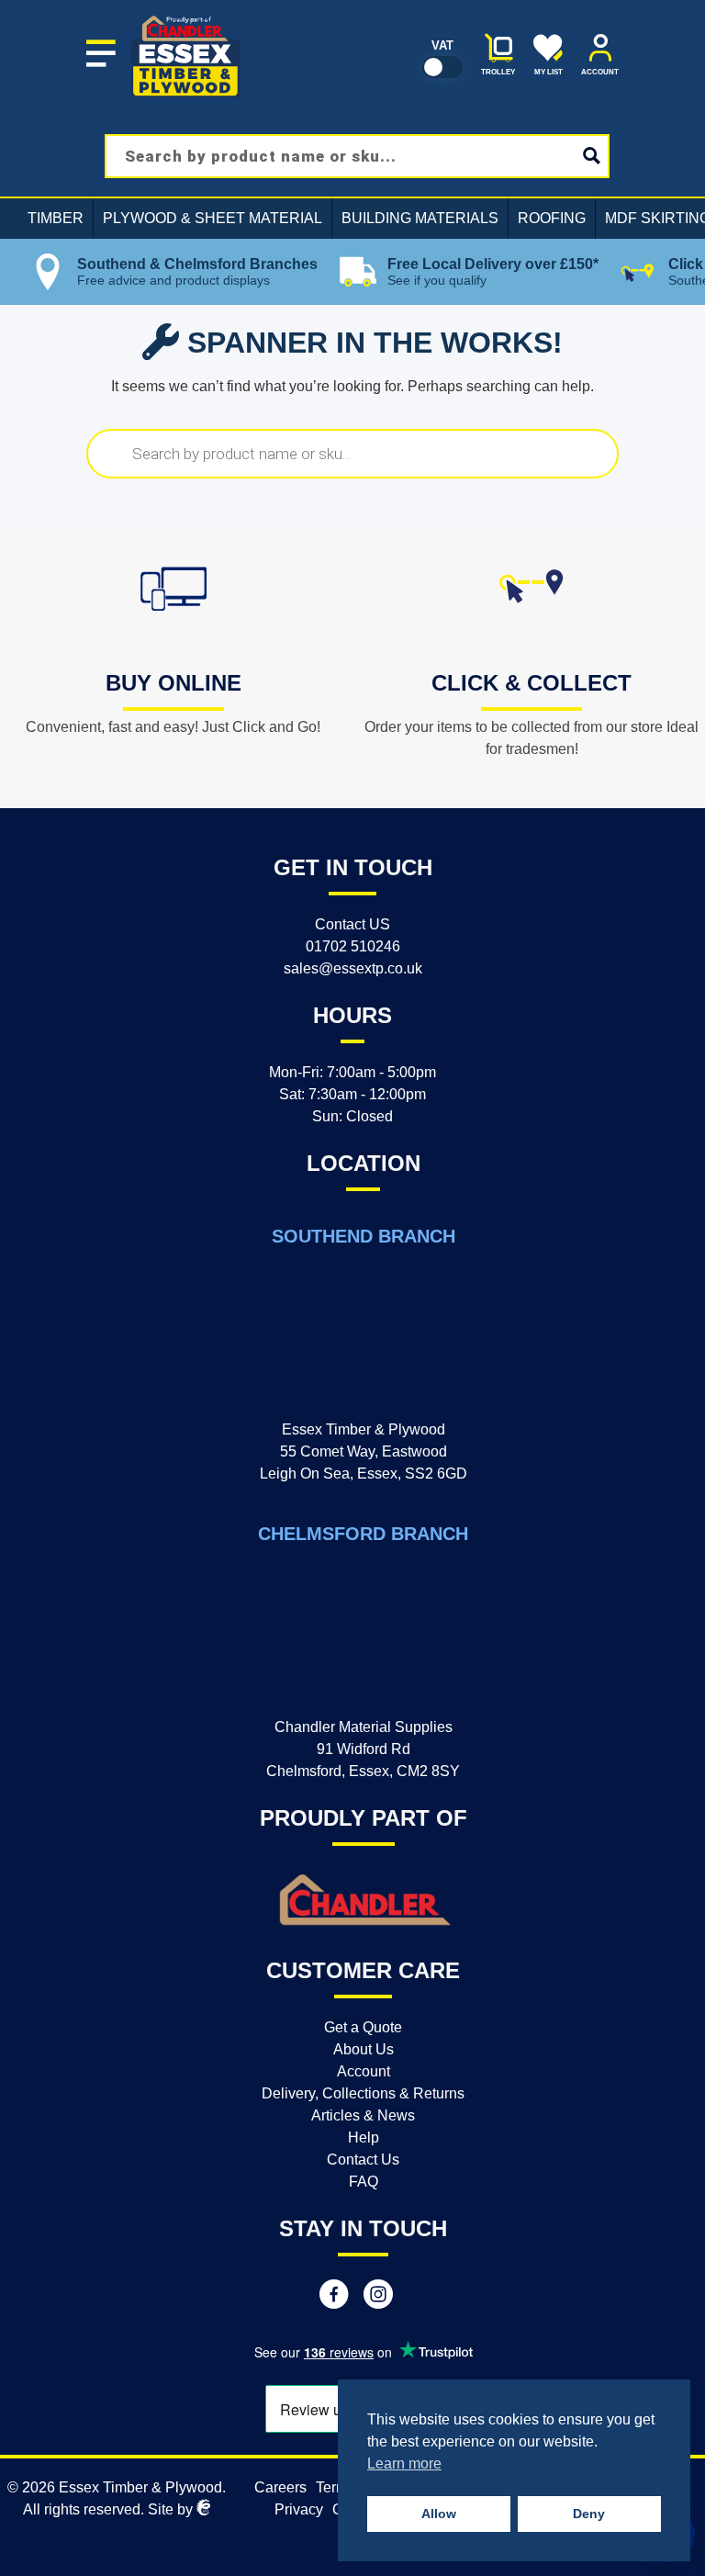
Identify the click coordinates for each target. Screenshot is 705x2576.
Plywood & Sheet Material (213, 218)
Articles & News (363, 2115)
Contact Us (363, 2160)
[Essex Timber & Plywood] (186, 15)
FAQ (364, 2182)
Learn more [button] (404, 2464)
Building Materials (420, 218)
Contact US (352, 924)
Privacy (299, 2509)
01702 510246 (353, 946)
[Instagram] (378, 2297)
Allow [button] (439, 2514)
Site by (172, 2509)
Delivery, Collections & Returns (363, 2093)
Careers (280, 2487)
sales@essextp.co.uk (353, 968)
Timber (56, 218)
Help (364, 2137)
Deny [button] (589, 2514)
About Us (364, 2049)
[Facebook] (334, 2297)
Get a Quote (363, 2027)
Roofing (552, 218)
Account (364, 2071)
